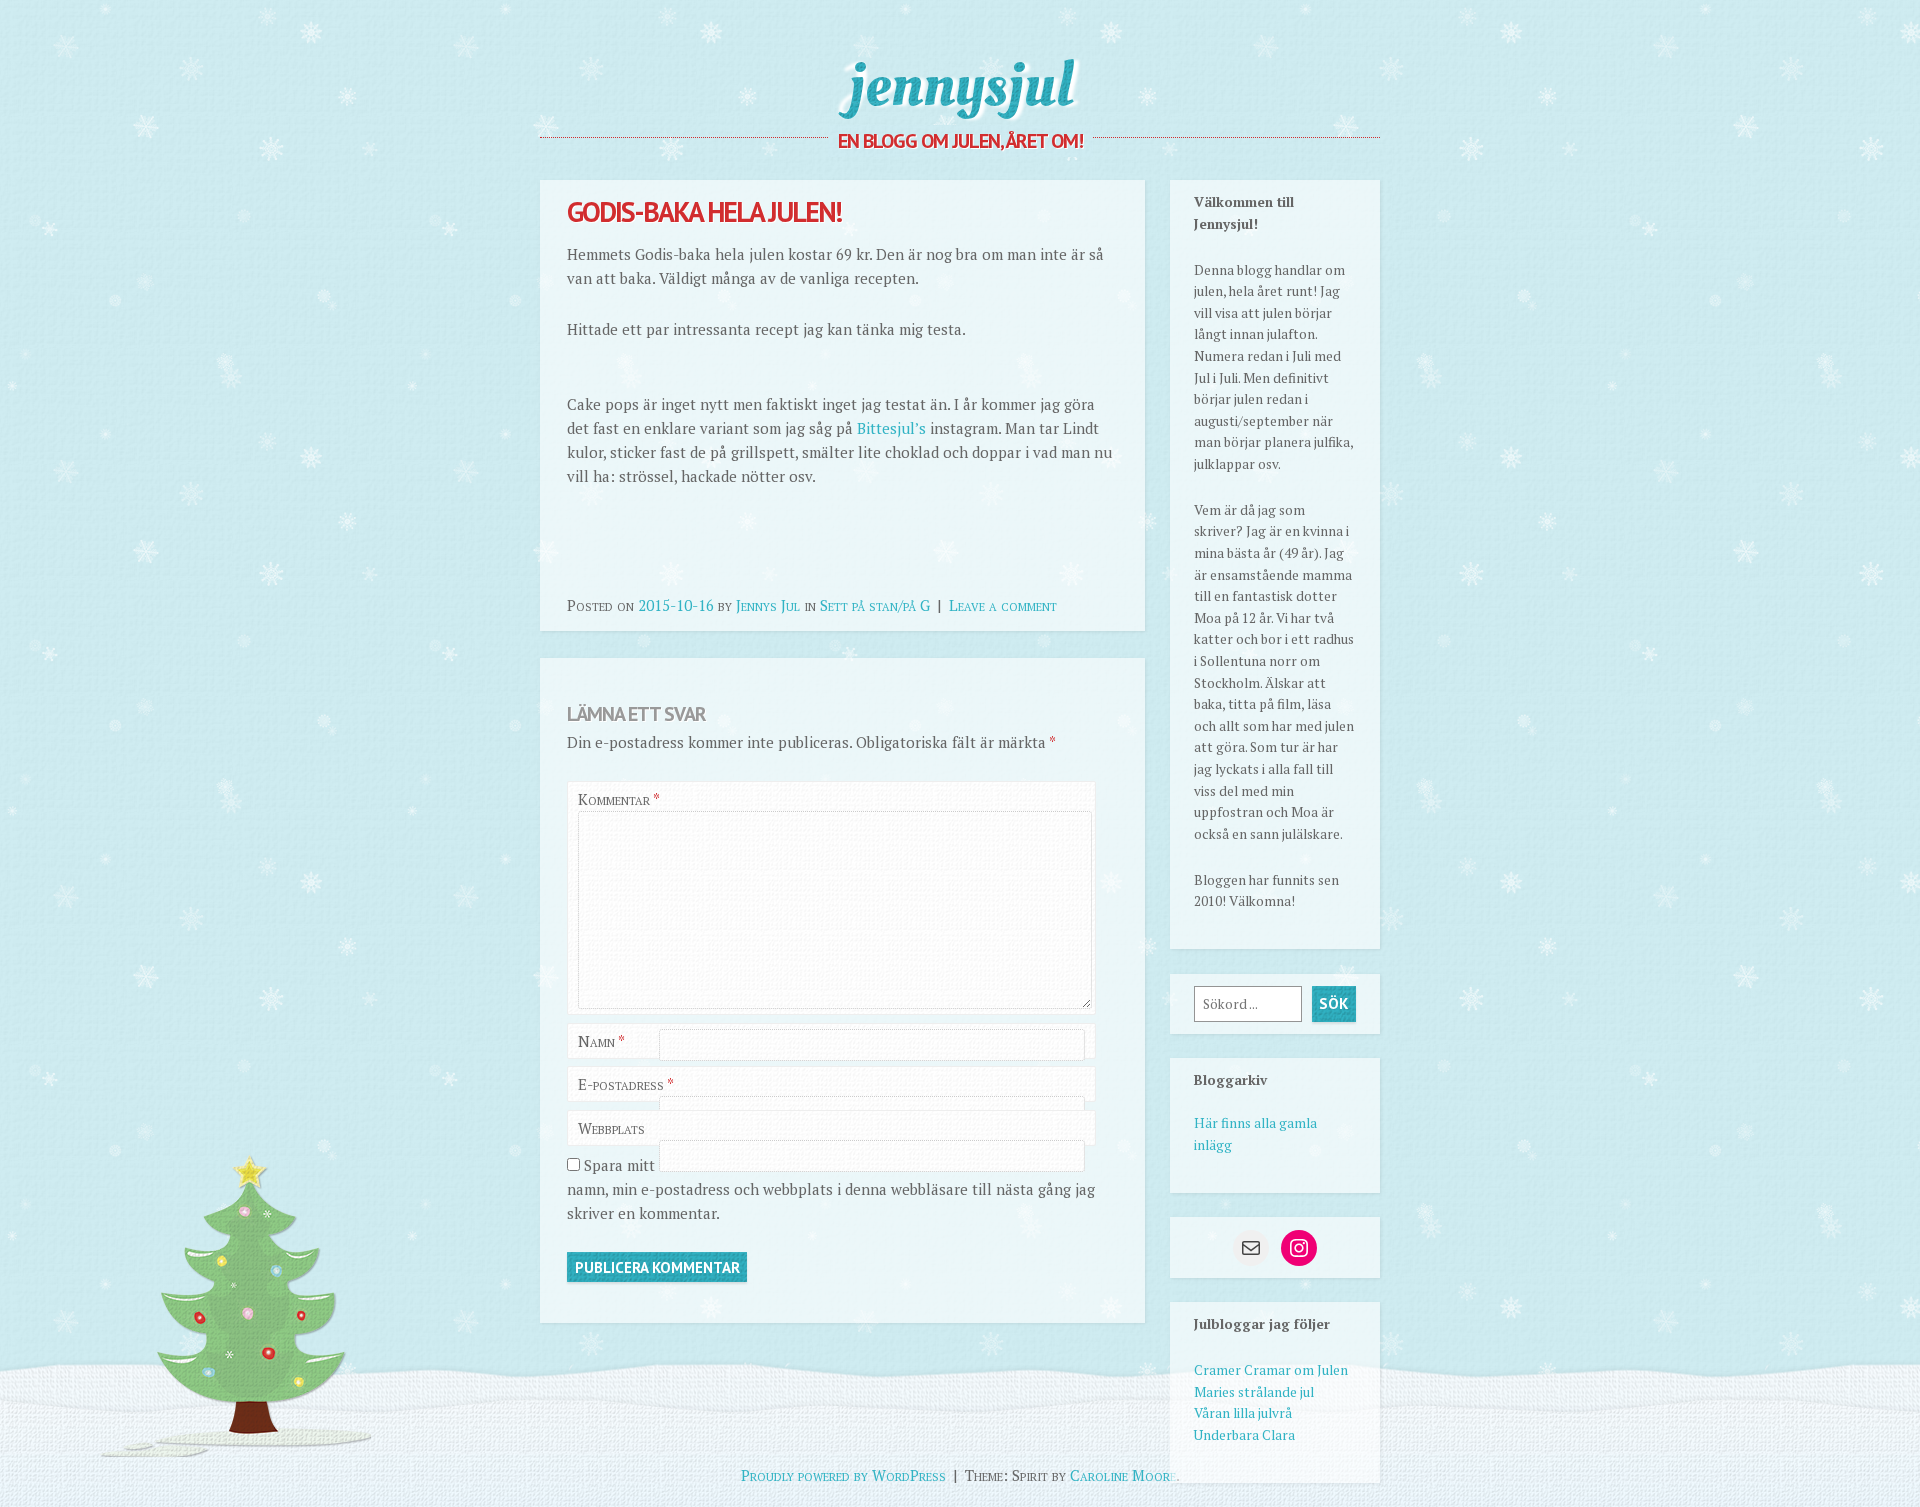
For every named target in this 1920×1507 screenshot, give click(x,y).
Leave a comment (1003, 605)
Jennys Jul (768, 605)
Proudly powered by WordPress (843, 1475)
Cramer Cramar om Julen (1271, 1370)
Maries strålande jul (1254, 1392)
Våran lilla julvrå (1243, 1413)
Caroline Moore (1123, 1475)
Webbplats (611, 1128)
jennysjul (960, 85)
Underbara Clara (1244, 1435)
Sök (1333, 1003)
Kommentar (618, 799)
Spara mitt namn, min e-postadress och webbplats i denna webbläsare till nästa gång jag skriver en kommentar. (831, 1189)
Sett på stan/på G (875, 605)
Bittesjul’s (891, 428)
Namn (601, 1041)
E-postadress (626, 1084)
